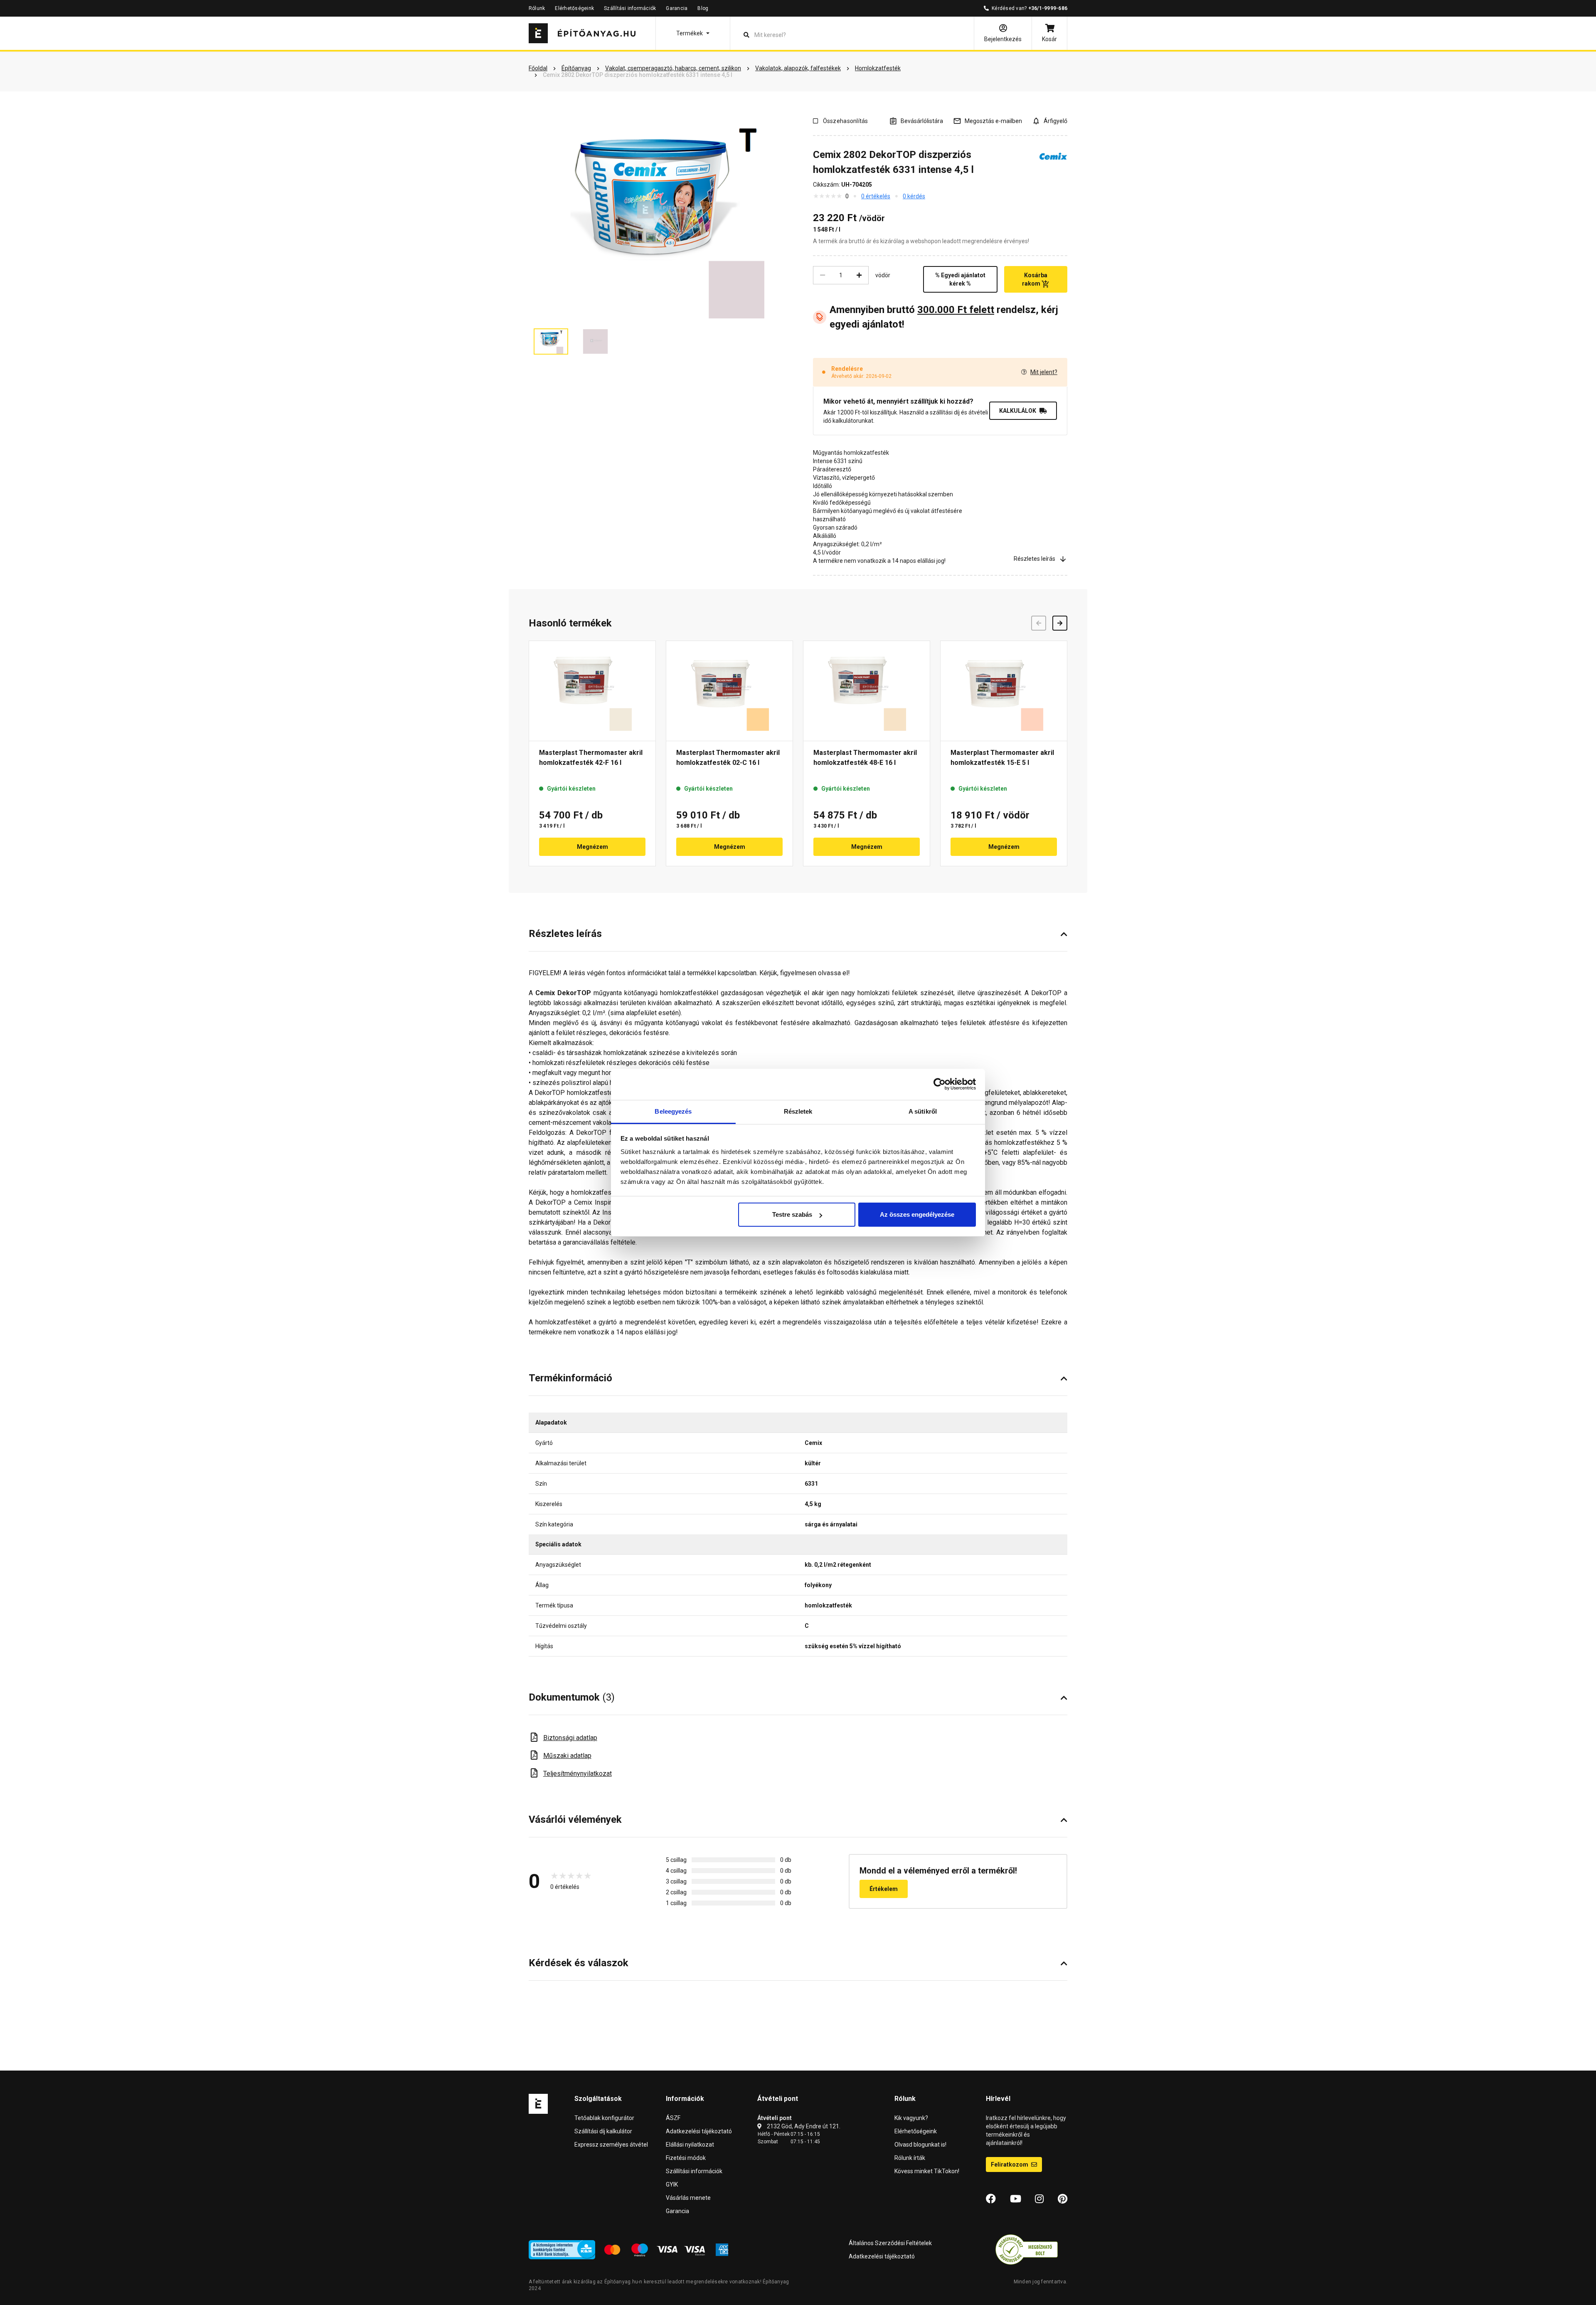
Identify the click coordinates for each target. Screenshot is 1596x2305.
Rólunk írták (910, 2158)
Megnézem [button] (592, 847)
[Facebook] (991, 2199)
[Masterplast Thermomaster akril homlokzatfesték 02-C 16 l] (729, 691)
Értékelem (884, 1889)
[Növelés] (859, 275)
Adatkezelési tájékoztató (699, 2131)
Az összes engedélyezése (917, 1214)
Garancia (677, 8)
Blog (703, 8)
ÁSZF (673, 2118)
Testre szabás (792, 1214)
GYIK (672, 2184)
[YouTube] (1016, 2199)
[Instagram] (1039, 2199)
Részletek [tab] (798, 1111)
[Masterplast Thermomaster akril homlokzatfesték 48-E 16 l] (867, 691)
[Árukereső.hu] (1027, 2249)
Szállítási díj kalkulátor (603, 2131)
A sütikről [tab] (923, 1111)
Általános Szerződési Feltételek (890, 2243)
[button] (693, 33)
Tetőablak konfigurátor (604, 2118)
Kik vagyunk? (911, 2118)
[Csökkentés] (823, 275)
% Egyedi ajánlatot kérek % (960, 279)
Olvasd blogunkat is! (920, 2145)
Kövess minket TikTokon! (927, 2171)
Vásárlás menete (688, 2198)
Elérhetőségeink (574, 8)
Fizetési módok (686, 2158)
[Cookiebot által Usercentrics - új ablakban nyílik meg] (940, 1084)
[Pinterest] (1063, 2199)
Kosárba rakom (1035, 279)
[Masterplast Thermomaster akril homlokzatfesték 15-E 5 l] (1004, 691)
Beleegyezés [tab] (673, 1111)
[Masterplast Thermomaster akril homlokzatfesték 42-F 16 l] (592, 691)
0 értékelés (876, 196)
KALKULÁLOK (1018, 411)
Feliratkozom (1010, 2164)
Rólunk (537, 8)
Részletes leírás (1034, 559)
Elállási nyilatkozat (690, 2145)
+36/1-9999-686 (1048, 8)
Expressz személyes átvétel (611, 2145)
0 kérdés (914, 196)
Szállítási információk (630, 8)
